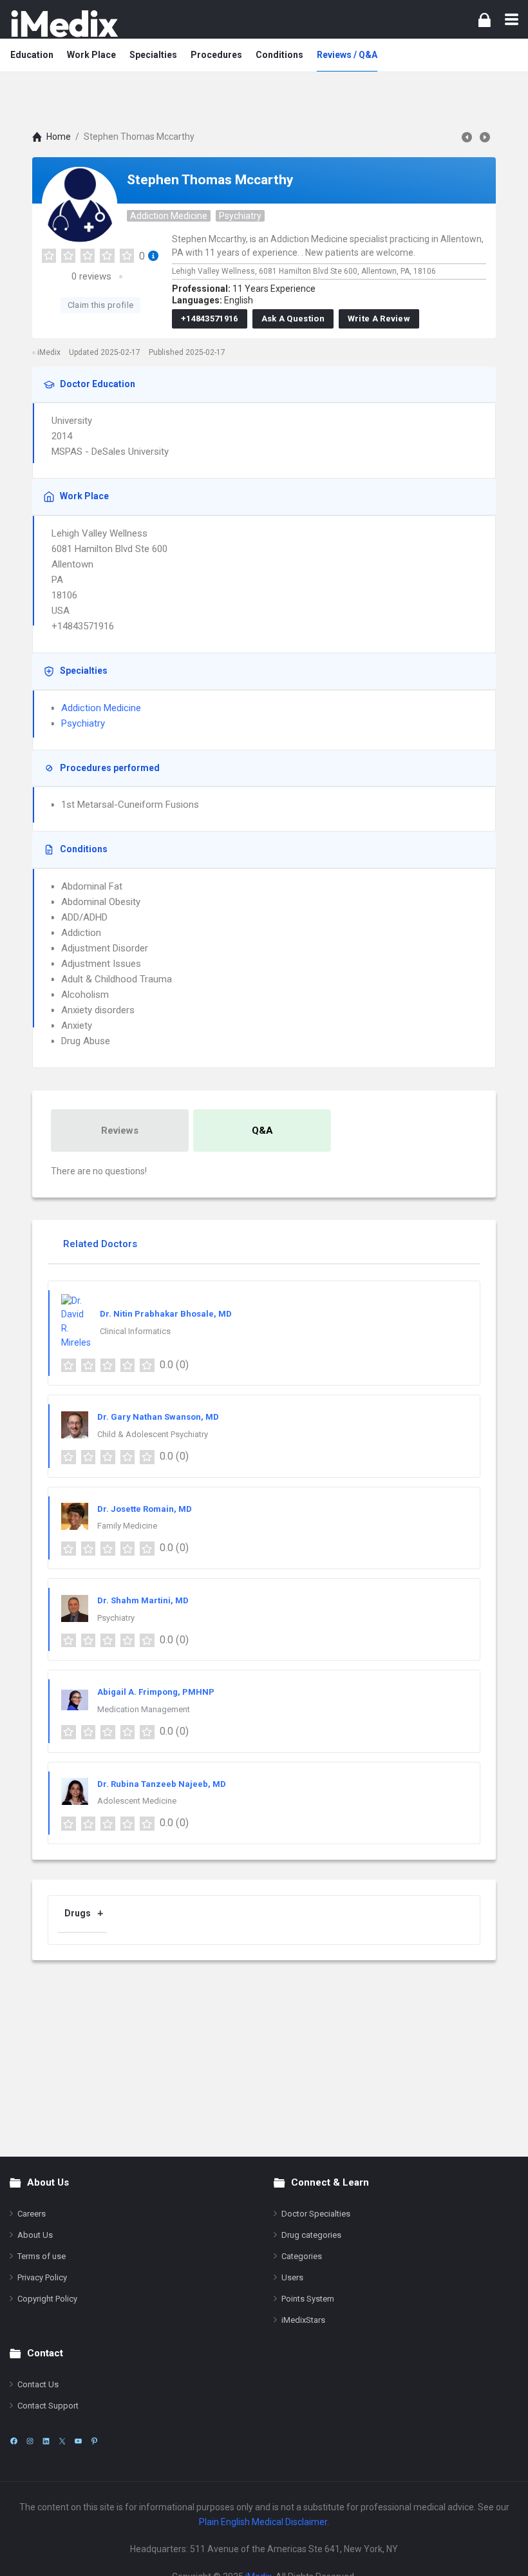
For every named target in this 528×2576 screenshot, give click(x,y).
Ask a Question (293, 319)
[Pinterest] (94, 2441)
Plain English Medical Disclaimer (263, 2522)
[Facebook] (14, 2441)
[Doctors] (64, 24)
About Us (35, 2235)
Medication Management (144, 1709)
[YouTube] (78, 2441)
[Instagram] (30, 2441)
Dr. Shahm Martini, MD (143, 1600)
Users (292, 2277)
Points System (308, 2299)
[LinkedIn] (46, 2441)
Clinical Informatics (135, 1331)
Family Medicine (127, 1526)
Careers (32, 2214)
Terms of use (42, 2256)
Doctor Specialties (316, 2214)
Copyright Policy (47, 2299)
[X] (62, 2441)
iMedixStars (303, 2320)
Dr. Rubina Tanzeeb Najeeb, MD (162, 1784)
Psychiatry (240, 216)
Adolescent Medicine (137, 1801)
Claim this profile (100, 305)
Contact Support (48, 2406)
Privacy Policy (42, 2277)
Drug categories (311, 2235)
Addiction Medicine (169, 216)
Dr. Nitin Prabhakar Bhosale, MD (166, 1314)
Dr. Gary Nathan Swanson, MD (158, 1417)
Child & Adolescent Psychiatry (153, 1434)
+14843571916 (210, 319)
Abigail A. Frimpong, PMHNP (156, 1692)
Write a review (379, 319)
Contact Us (38, 2384)
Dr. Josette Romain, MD (145, 1509)
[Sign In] (485, 20)
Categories (302, 2256)
